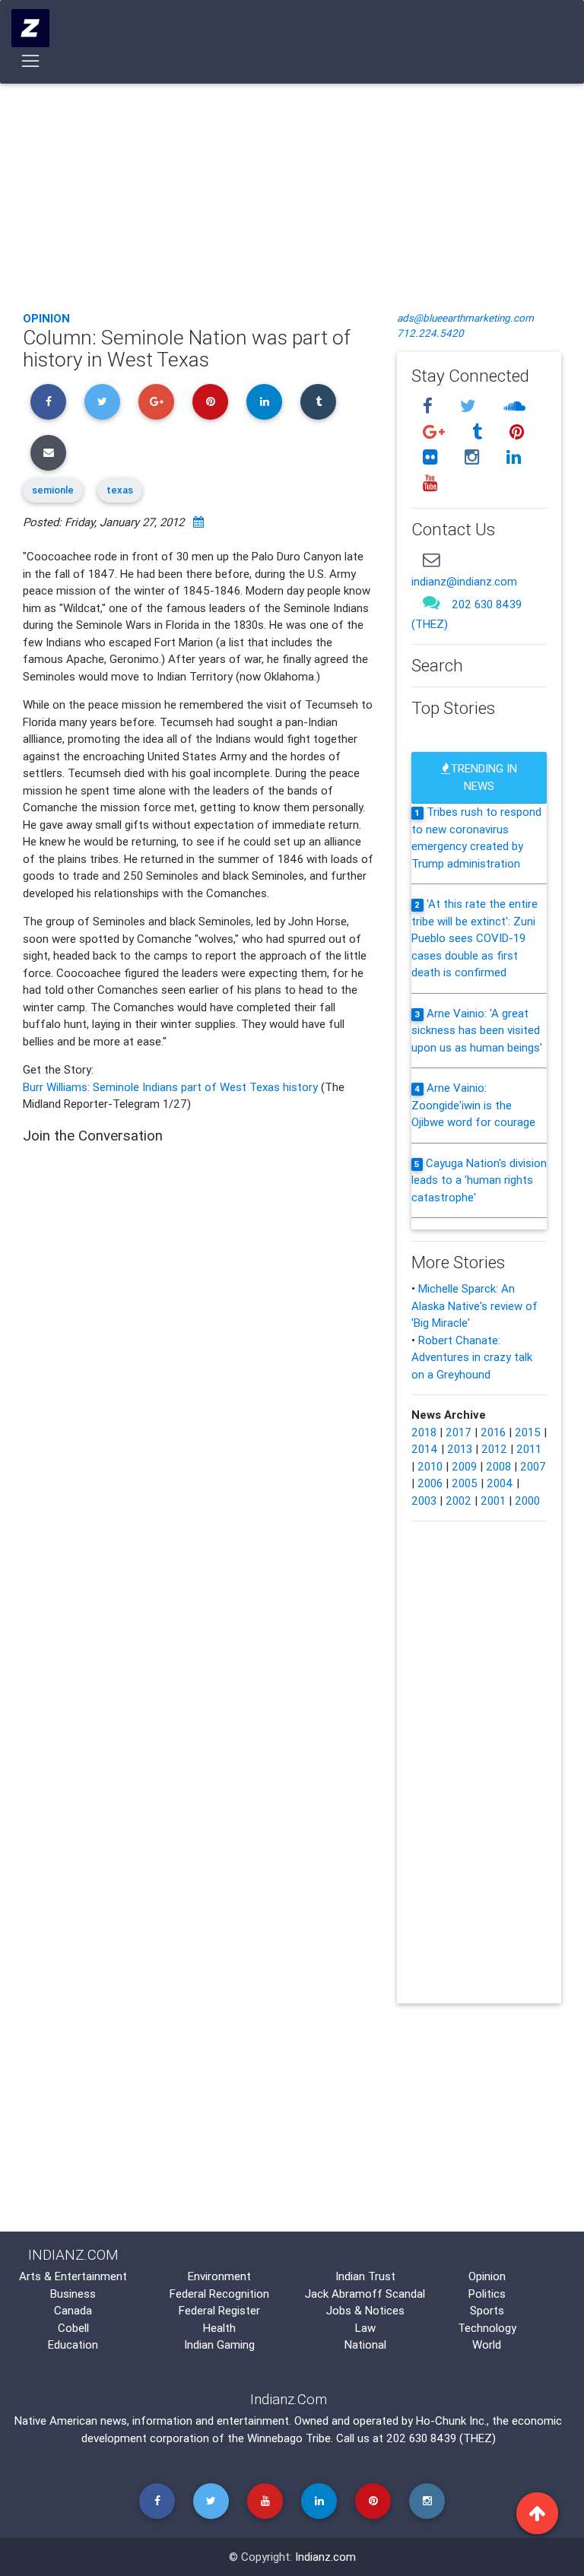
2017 (459, 1432)
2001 (493, 1501)
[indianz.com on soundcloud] (514, 406)
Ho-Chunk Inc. (451, 2421)
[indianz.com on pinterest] (516, 431)
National (365, 2344)
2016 (493, 1432)
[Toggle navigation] (31, 61)
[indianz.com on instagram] (474, 457)
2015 (528, 1432)
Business (73, 2294)
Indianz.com (325, 2557)
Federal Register (219, 2310)
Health (219, 2328)
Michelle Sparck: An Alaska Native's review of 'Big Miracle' (474, 1305)
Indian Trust (365, 2276)
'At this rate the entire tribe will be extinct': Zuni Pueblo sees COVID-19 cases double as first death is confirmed (474, 938)
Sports (487, 2310)
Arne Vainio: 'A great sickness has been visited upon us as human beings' (477, 1030)
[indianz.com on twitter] (470, 406)
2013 (460, 1449)
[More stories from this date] (198, 522)
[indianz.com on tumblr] (479, 431)
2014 (425, 1449)
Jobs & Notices (365, 2310)
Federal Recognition (219, 2294)
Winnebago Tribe (289, 2438)
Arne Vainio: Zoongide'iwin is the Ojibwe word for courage (473, 1105)
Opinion (46, 318)
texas (120, 490)
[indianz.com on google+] (436, 431)
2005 (465, 1483)
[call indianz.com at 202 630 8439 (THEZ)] (431, 603)
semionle (53, 490)
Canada (73, 2310)
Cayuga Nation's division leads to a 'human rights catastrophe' (479, 1180)
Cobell (73, 2328)
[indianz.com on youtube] (430, 483)
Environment (219, 2276)
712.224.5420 (430, 333)
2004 (500, 1483)
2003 (424, 1501)
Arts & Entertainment (73, 2276)
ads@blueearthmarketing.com (465, 318)
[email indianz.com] (431, 559)
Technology (487, 2328)
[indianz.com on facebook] (430, 406)
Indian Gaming (219, 2344)
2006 (430, 1483)
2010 (430, 1466)
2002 (459, 1501)
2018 (424, 1432)
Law (365, 2328)
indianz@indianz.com (464, 581)
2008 (498, 1466)
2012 (494, 1449)
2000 (527, 1501)
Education (73, 2344)
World (487, 2344)
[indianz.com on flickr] (432, 457)
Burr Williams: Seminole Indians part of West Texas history (172, 1087)
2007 (533, 1466)
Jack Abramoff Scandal (365, 2294)
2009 (464, 1466)
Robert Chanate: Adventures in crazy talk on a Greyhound (472, 1357)
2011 (529, 1449)
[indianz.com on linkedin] (513, 457)
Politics (487, 2294)
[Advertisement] (292, 186)
